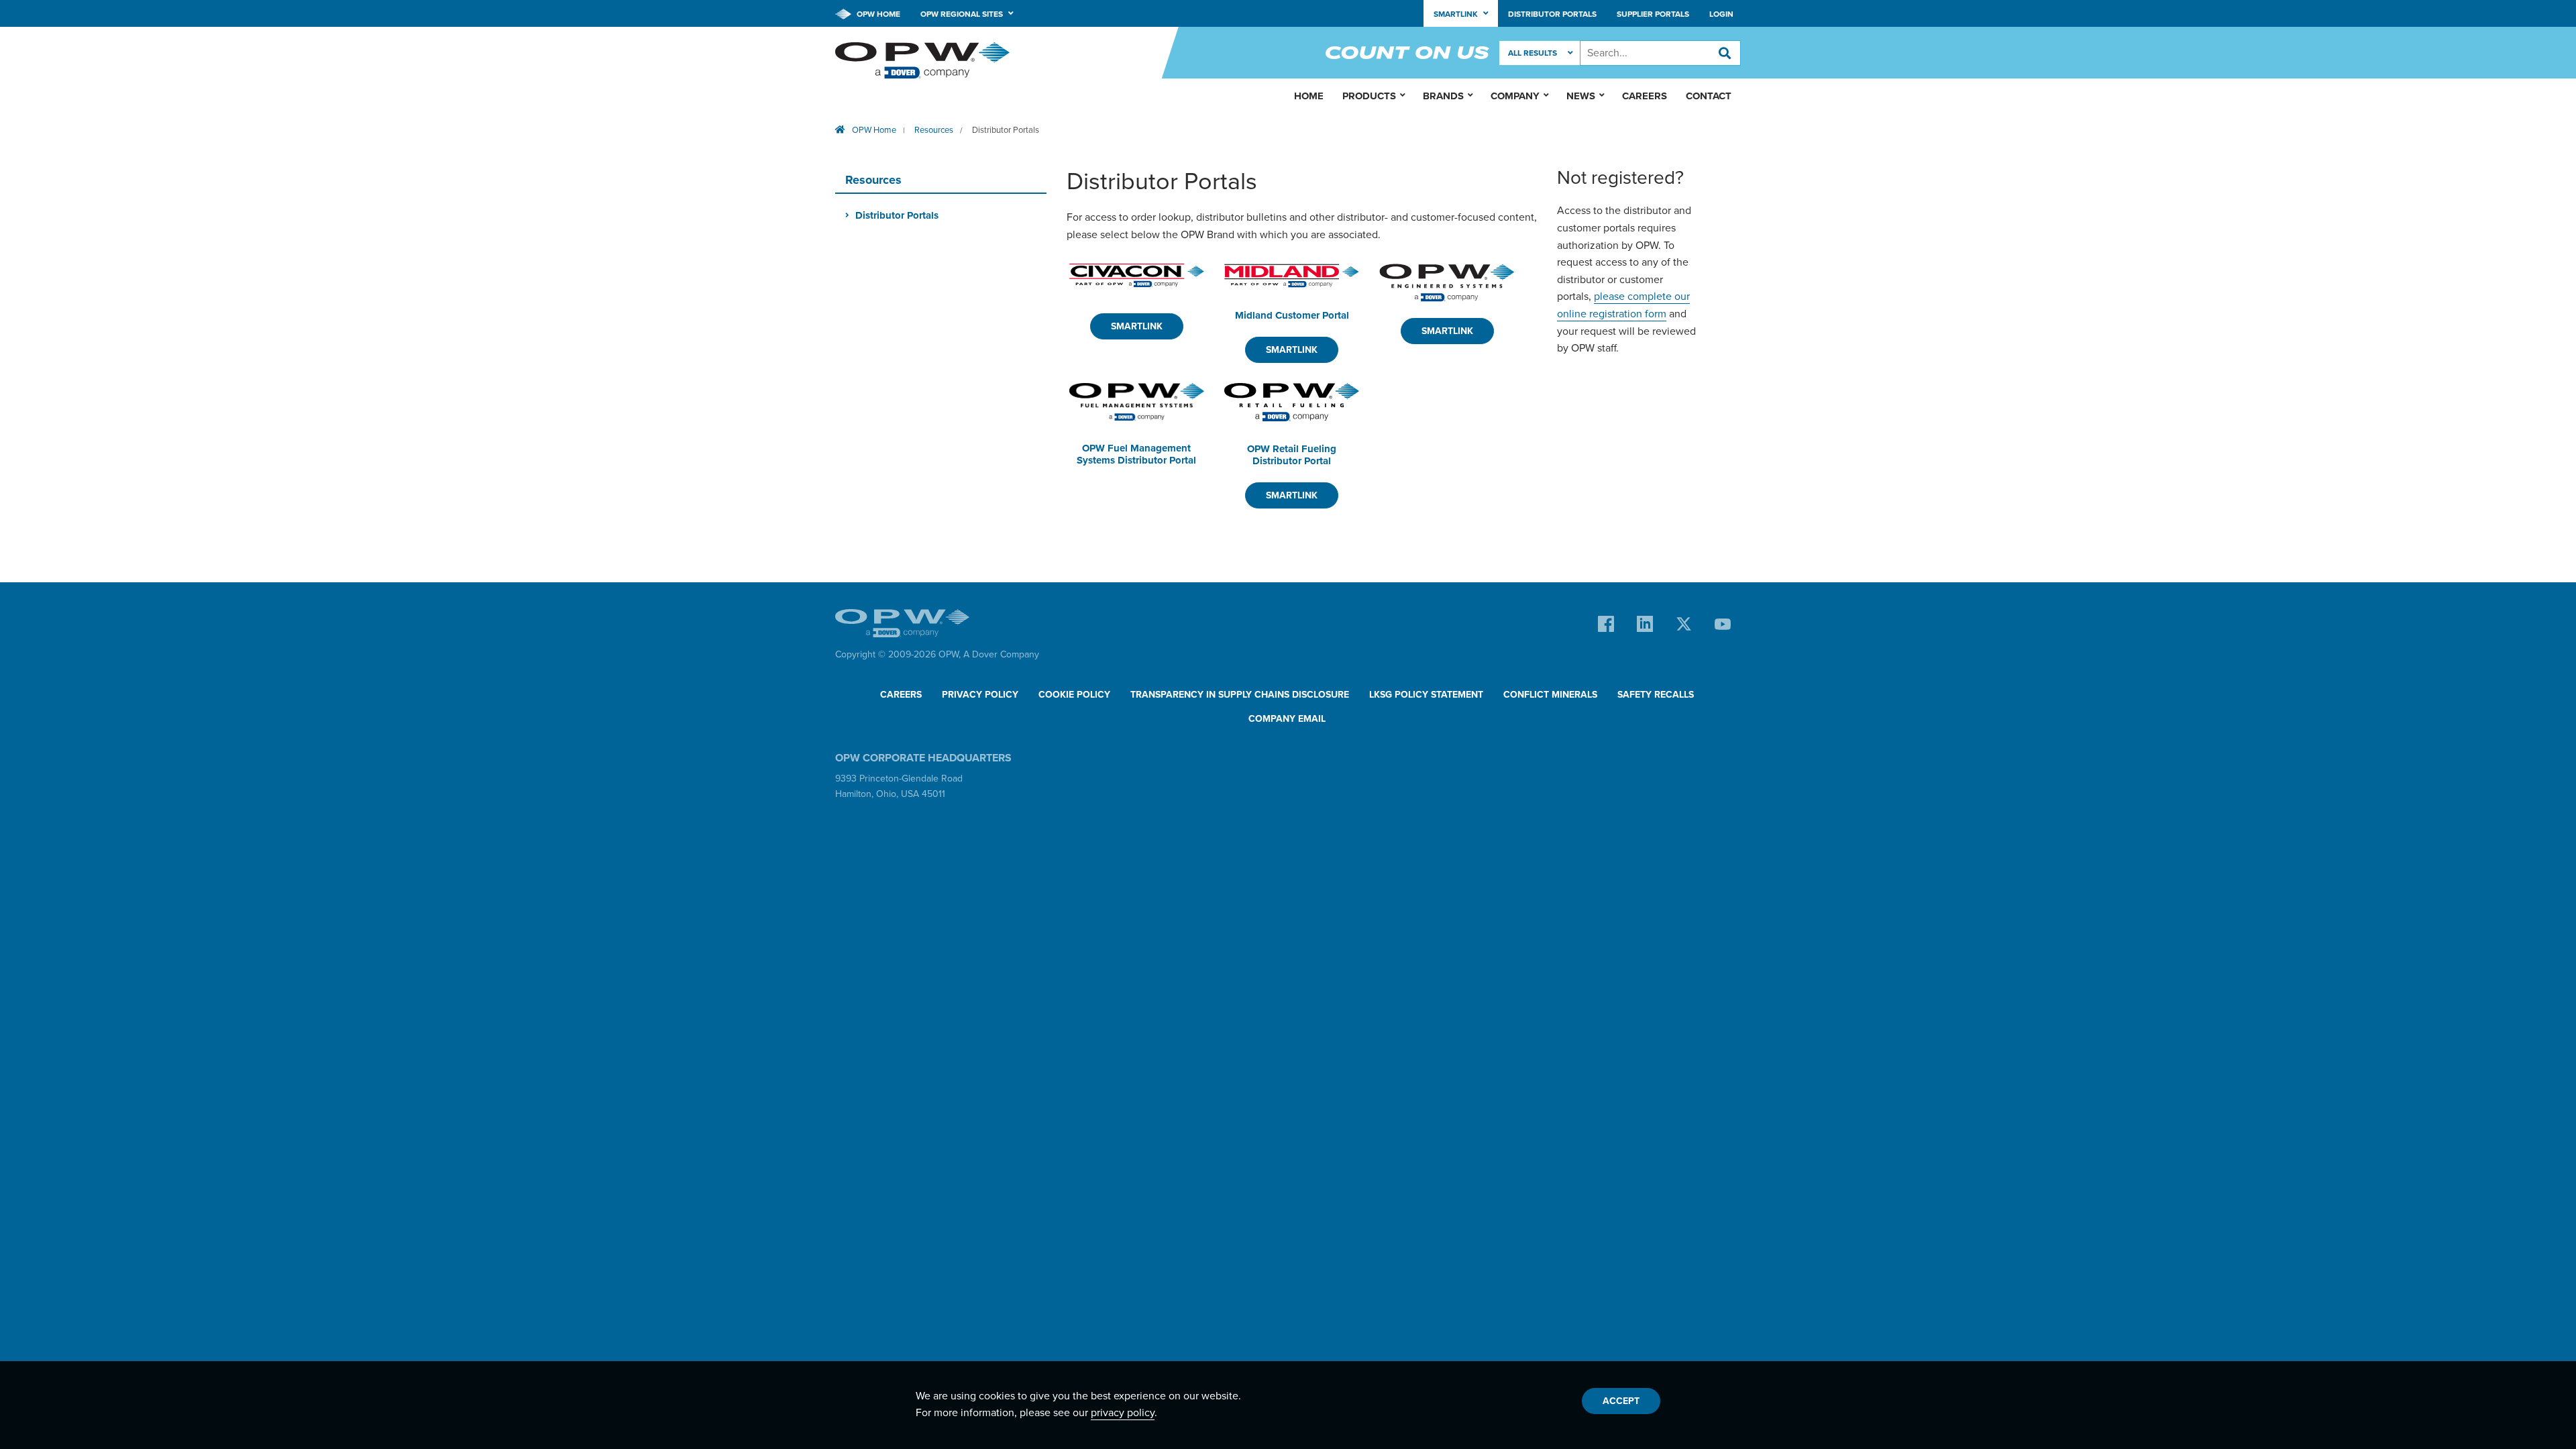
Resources (934, 130)
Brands (1443, 96)
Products (1369, 96)
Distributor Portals (1552, 14)
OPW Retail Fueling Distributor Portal (1292, 455)
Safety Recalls (1656, 695)
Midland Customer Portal (1292, 315)
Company (1515, 96)
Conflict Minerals (1550, 695)
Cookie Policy (1074, 695)
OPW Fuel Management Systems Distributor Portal (1136, 454)
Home (1309, 96)
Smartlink (1137, 326)
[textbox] (1660, 53)
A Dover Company (1001, 654)
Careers (1645, 96)
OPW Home (877, 14)
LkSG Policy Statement (1426, 695)
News (1581, 96)
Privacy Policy (980, 695)
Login (1721, 14)
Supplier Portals (1653, 14)
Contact (1709, 96)
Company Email (1287, 719)
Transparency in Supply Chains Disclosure (1240, 695)
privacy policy (1123, 1413)
